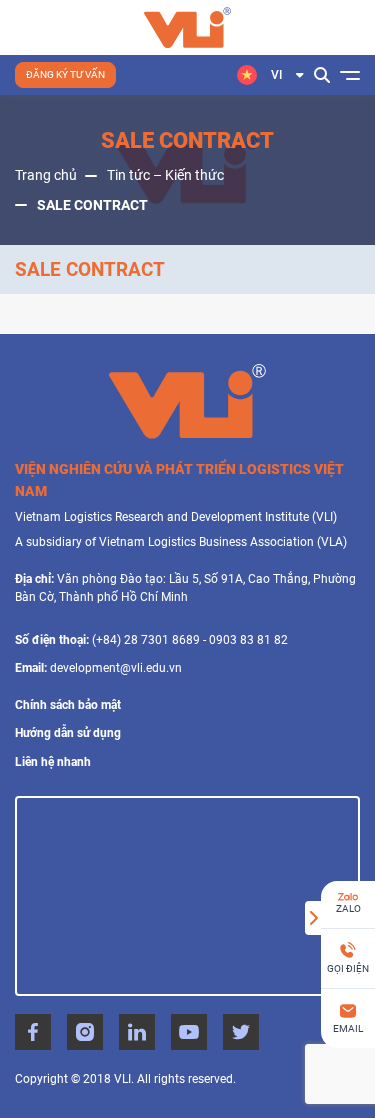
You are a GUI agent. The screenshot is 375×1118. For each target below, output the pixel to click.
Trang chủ (46, 175)
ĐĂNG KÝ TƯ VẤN (65, 74)
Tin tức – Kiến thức (165, 175)
